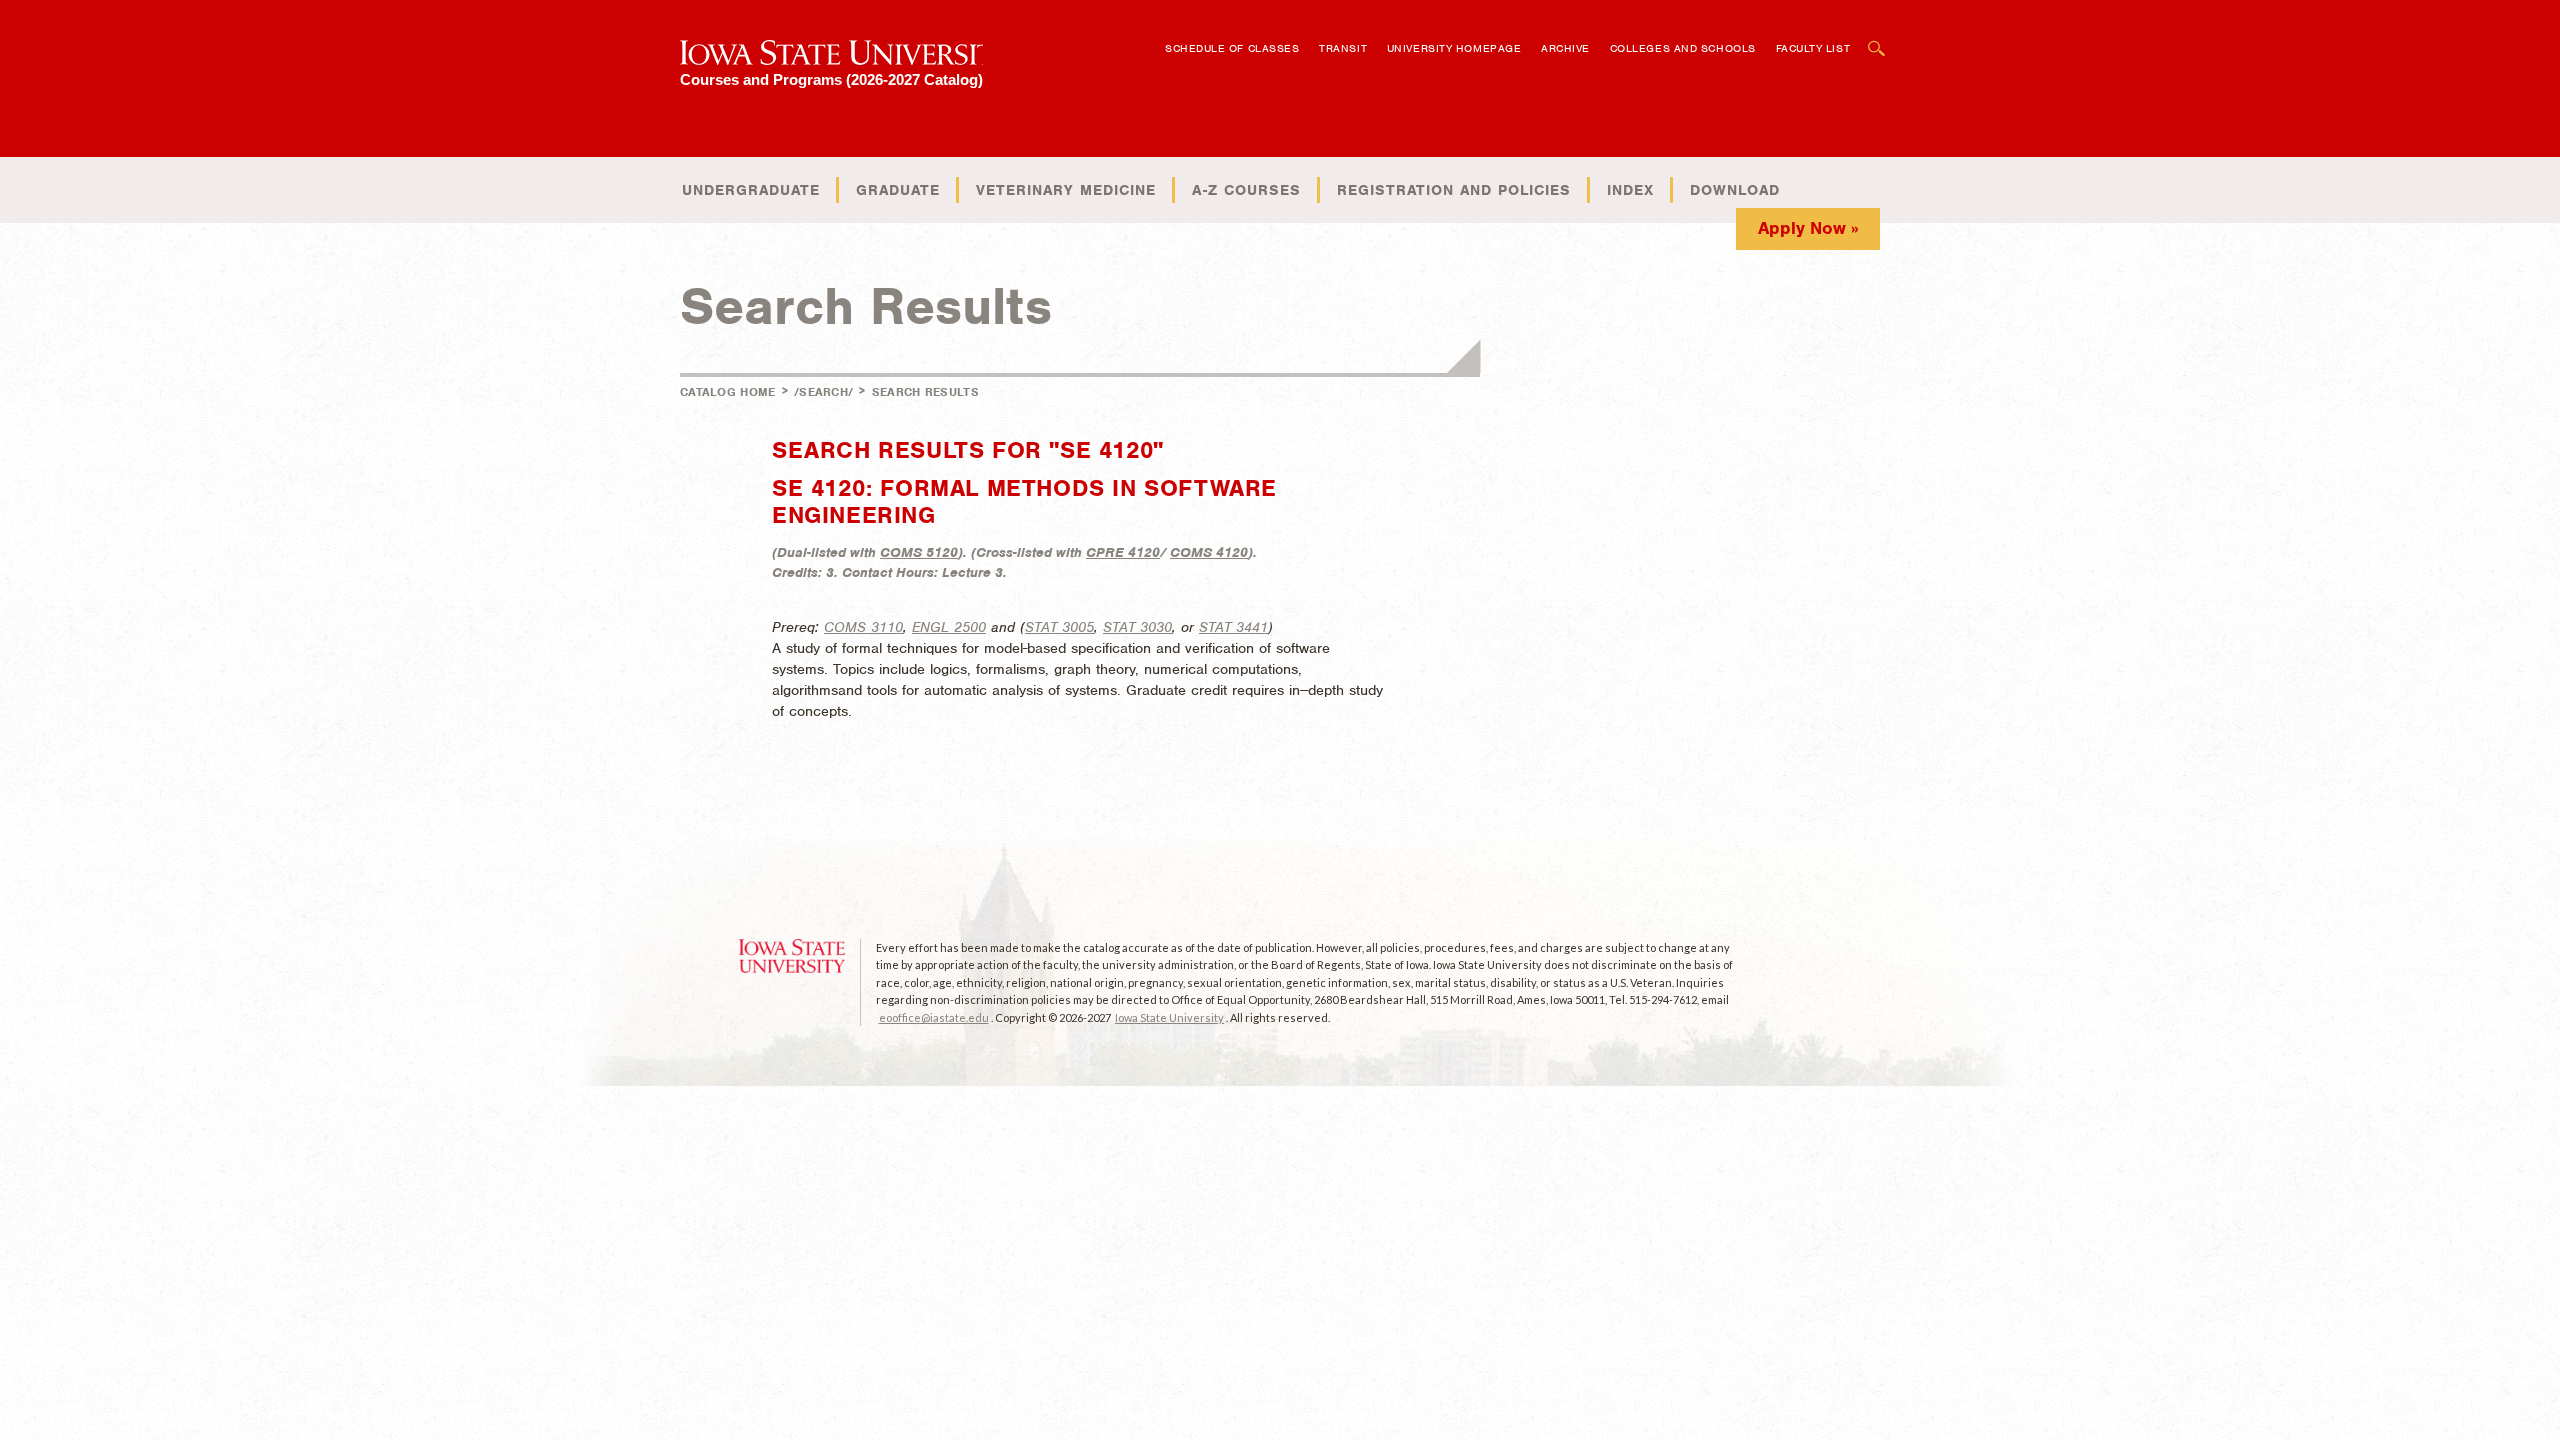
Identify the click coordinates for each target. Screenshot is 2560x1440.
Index (1630, 190)
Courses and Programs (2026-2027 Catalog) (831, 79)
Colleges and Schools (1683, 48)
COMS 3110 (863, 627)
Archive (1565, 48)
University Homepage (1454, 48)
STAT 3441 (1233, 627)
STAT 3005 (1059, 627)
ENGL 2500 (949, 627)
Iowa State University (1169, 1017)
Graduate (898, 190)
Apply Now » (1808, 228)
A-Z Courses (1246, 190)
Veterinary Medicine (1066, 190)
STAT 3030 (1137, 627)
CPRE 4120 (1123, 552)
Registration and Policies (1454, 190)
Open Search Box (1877, 38)
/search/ (823, 392)
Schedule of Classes (1232, 48)
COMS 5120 (919, 552)
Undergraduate (751, 190)
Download (1735, 190)
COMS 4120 (1209, 552)
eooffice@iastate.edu (934, 1017)
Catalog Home (728, 392)
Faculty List (1813, 48)
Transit (1343, 48)
